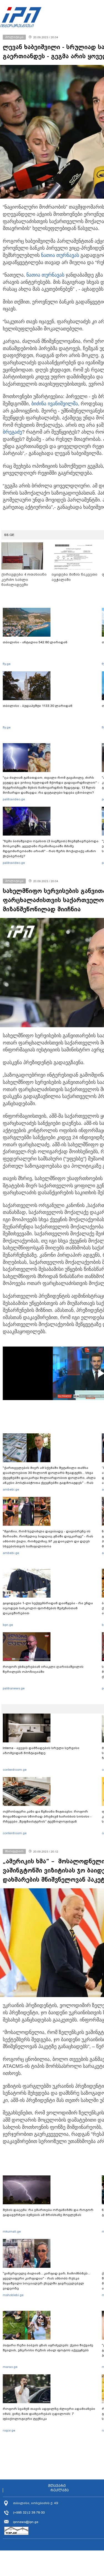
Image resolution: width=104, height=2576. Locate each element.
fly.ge (7, 664)
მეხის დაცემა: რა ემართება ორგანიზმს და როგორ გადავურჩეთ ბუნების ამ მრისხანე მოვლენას (48, 2212)
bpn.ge (8, 1625)
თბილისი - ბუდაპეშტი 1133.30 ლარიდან (38, 706)
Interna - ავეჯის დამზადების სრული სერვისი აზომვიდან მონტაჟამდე (41, 1750)
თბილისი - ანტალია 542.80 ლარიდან (35, 642)
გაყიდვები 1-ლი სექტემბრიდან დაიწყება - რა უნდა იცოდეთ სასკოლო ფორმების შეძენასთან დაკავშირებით (48, 1608)
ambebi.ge (11, 1489)
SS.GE (9, 535)
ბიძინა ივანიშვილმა (55, 404)
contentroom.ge (15, 1770)
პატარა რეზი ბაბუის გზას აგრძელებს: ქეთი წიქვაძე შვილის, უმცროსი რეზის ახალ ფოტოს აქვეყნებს (48, 2348)
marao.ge (10, 2367)
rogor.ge (9, 2430)
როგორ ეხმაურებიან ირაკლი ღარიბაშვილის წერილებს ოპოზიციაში (43, 1669)
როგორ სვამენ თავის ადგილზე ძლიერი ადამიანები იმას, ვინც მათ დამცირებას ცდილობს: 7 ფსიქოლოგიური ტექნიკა (49, 2414)
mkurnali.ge (12, 2231)
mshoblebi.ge (13, 2295)
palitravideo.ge (14, 799)
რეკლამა (60, 2490)
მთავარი (57, 2486)
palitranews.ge (14, 1688)
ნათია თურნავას (60, 255)
